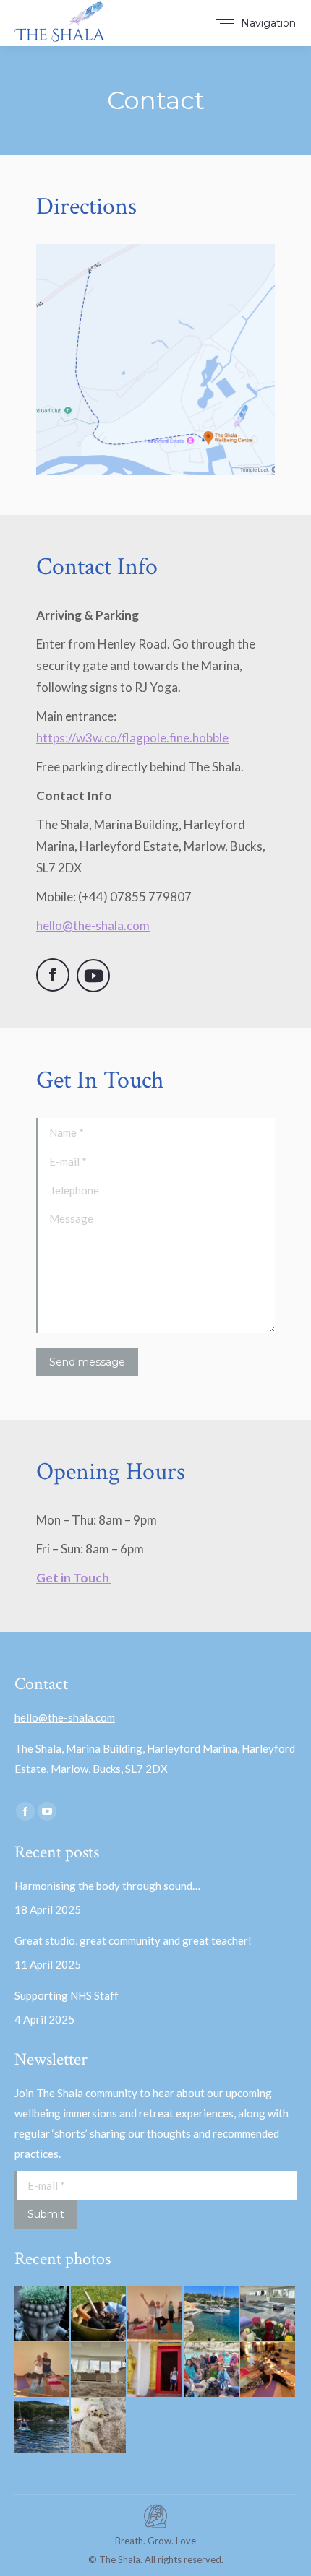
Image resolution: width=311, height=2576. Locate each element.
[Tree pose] (43, 2370)
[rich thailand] (155, 2370)
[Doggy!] (99, 2427)
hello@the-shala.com (65, 1717)
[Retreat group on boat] (212, 2370)
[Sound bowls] (99, 2314)
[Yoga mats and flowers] (268, 2314)
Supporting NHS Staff (67, 1995)
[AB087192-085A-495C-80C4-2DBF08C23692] (155, 2314)
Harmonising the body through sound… (107, 1886)
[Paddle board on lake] (43, 2427)
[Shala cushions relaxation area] (99, 2370)
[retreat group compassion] (268, 2370)
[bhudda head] (43, 2314)
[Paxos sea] (212, 2314)
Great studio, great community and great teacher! (134, 1940)
